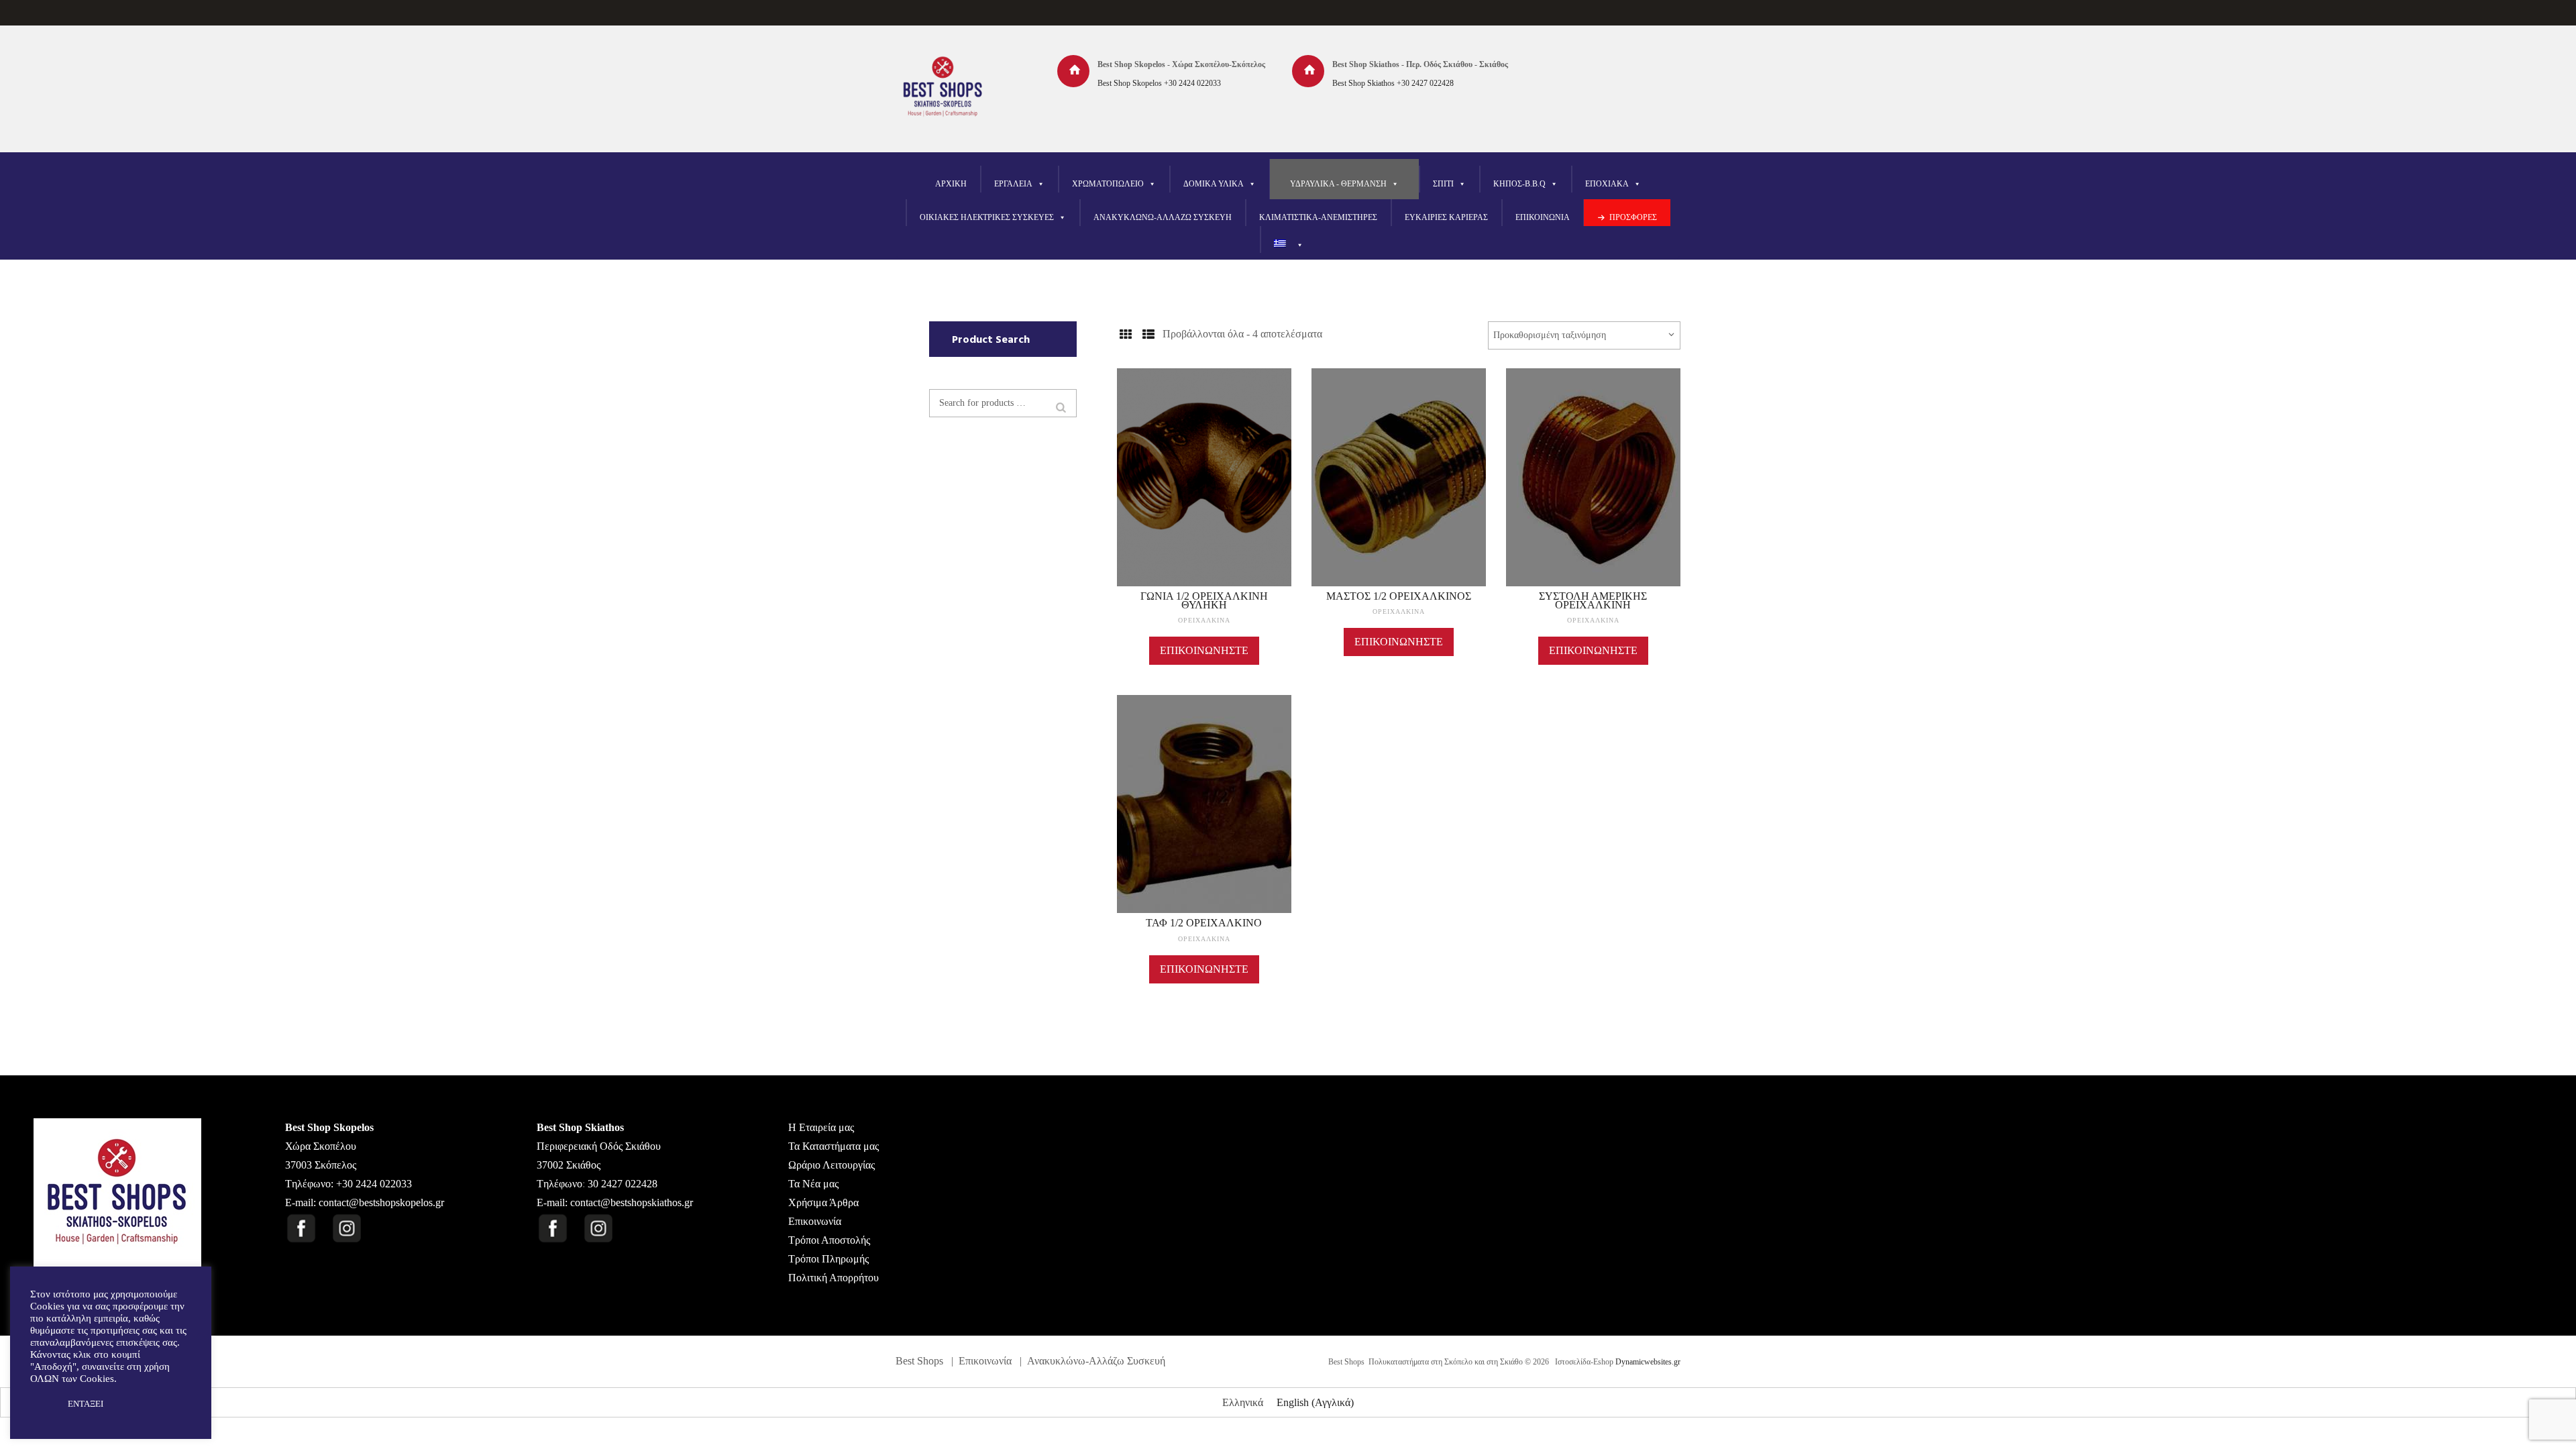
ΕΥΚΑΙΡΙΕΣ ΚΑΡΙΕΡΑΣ (1446, 217)
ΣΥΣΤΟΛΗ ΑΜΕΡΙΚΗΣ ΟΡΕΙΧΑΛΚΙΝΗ (1593, 600)
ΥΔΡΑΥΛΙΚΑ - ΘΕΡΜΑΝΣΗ (1338, 184)
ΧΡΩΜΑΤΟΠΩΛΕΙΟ (1108, 184)
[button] (42, 1404)
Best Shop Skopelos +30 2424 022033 (1159, 83)
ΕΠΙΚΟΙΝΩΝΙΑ (1543, 217)
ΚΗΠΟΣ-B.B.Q (1519, 184)
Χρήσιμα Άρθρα (823, 1202)
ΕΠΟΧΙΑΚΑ (1607, 184)
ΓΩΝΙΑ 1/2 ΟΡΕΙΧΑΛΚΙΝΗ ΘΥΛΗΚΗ (1204, 600)
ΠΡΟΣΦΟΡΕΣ (1633, 217)
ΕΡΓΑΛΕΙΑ (1013, 184)
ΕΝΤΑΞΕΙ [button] (86, 1404)
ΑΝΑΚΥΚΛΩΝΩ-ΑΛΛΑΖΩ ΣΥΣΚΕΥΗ (1163, 217)
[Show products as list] (1148, 335)
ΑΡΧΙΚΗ (951, 184)
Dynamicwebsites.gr (1648, 1362)
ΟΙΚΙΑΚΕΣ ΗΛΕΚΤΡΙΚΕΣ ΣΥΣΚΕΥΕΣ (987, 217)
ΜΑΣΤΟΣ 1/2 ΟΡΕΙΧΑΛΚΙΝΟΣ (1399, 596)
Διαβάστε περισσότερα (1204, 490)
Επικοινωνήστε (1204, 650)
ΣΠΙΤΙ (1443, 184)
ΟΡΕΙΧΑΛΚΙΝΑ (1204, 620)
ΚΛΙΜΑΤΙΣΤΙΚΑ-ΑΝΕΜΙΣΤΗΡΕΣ (1318, 217)
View (1204, 457)
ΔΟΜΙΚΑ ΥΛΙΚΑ (1214, 184)
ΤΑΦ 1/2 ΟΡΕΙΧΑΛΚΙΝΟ (1204, 923)
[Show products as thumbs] (1125, 335)
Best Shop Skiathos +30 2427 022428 (1393, 83)
